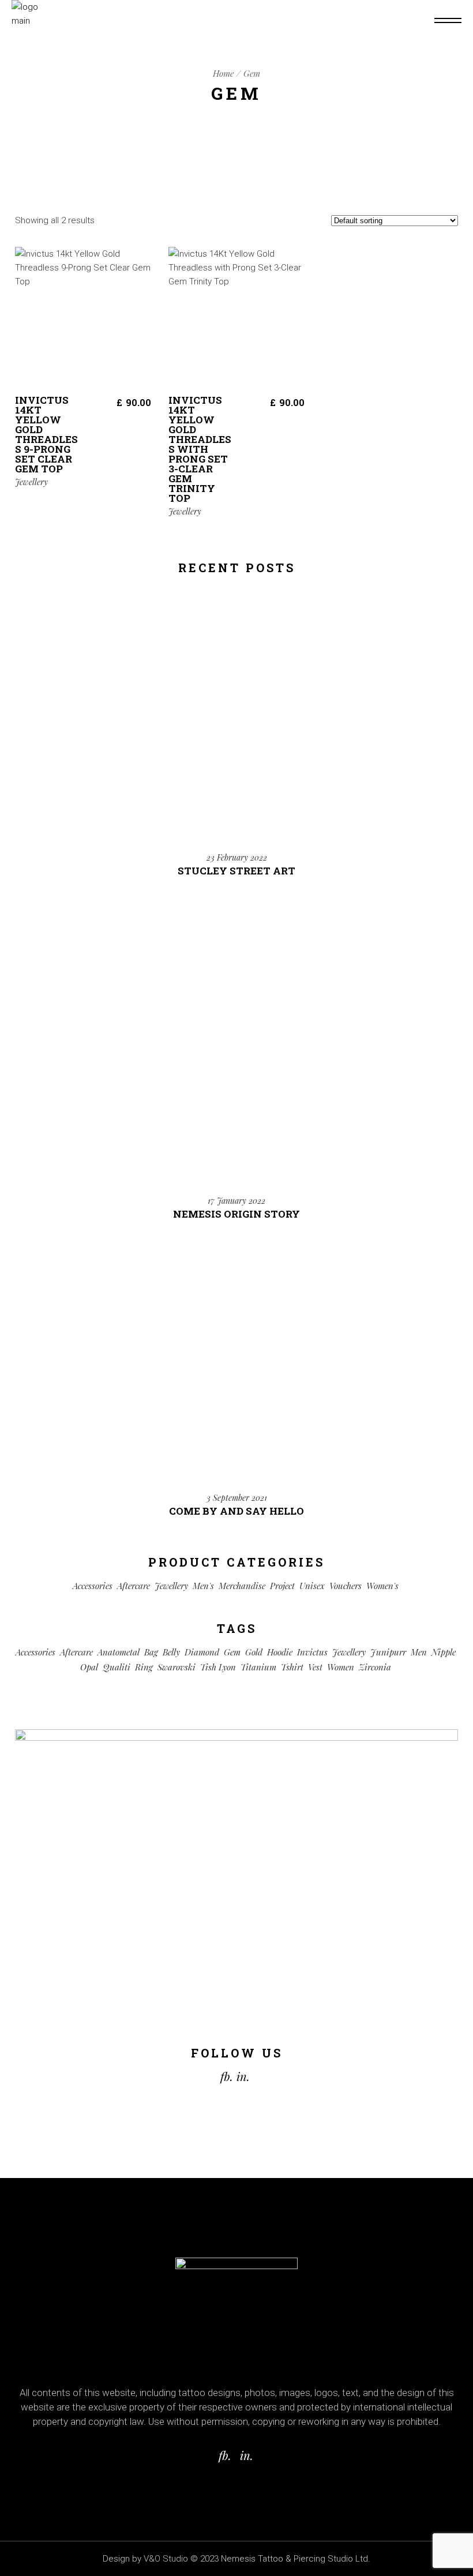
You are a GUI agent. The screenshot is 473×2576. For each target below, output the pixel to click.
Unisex (312, 1586)
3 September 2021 (237, 1498)
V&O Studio (166, 2559)
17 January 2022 (236, 1201)
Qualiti (117, 1667)
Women (341, 1667)
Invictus (312, 1652)
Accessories (93, 1586)
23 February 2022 (237, 857)
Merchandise (242, 1586)
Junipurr (388, 1652)
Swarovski (177, 1667)
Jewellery (31, 482)
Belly (171, 1652)
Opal (89, 1667)
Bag (151, 1652)
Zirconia (375, 1667)
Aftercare (134, 1586)
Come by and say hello (236, 1511)
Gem (232, 1652)
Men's (203, 1586)
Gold (254, 1652)
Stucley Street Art (236, 871)
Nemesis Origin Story (236, 1214)
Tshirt (292, 1667)
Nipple (444, 1652)
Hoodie (280, 1652)
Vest (315, 1667)
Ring (144, 1667)
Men (419, 1652)
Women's (382, 1586)
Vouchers (346, 1586)
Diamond (202, 1652)
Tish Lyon (218, 1667)
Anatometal (119, 1652)
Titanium (258, 1667)
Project (282, 1586)
